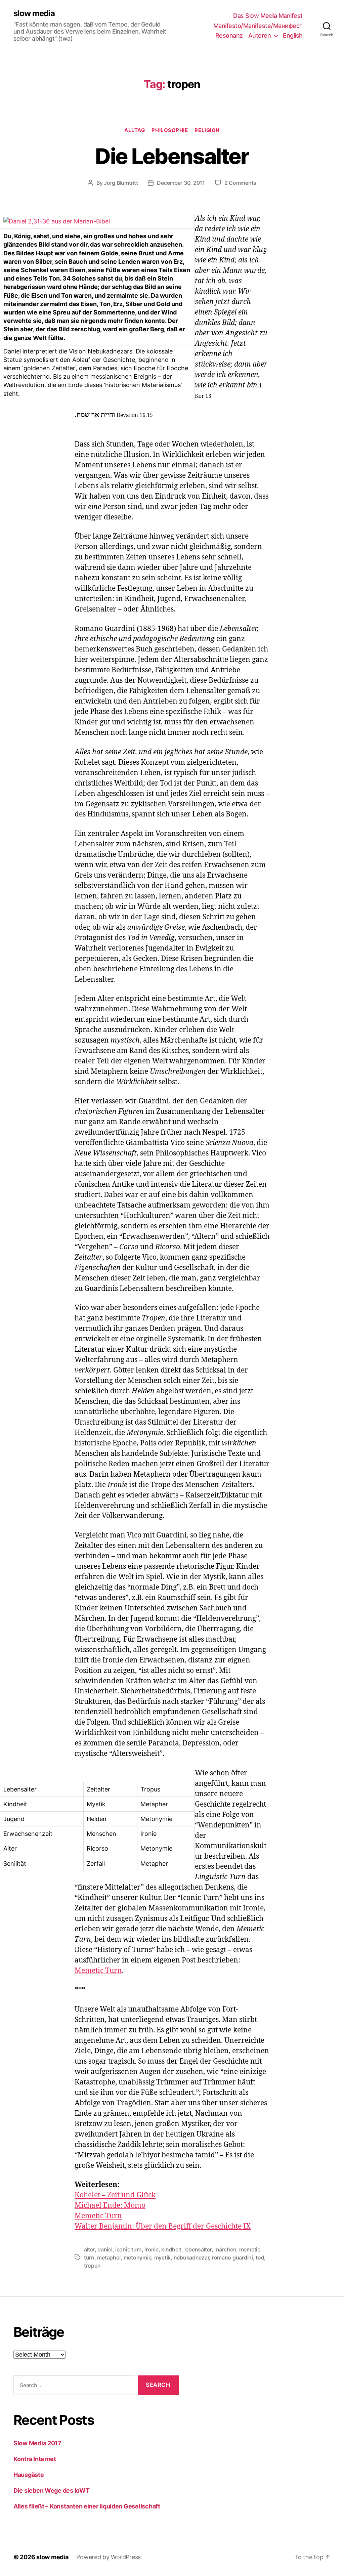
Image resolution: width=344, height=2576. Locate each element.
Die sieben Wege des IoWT (52, 2490)
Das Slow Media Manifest (268, 16)
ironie (151, 2249)
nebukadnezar (191, 2257)
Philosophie (170, 130)
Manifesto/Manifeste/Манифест (258, 26)
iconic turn (128, 2249)
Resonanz (229, 35)
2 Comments (240, 183)
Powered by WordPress (109, 2557)
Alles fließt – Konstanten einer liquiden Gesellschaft (87, 2506)
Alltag (135, 130)
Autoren (260, 35)
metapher (109, 2257)
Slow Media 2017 (37, 2443)
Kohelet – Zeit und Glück (115, 2195)
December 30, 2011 (181, 183)
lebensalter (198, 2249)
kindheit (171, 2249)
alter (89, 2249)
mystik (162, 2257)
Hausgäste (29, 2475)
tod (260, 2257)
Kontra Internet (35, 2459)
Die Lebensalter (172, 156)
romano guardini (232, 2257)
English (293, 35)
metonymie (138, 2257)
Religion (207, 130)
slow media (34, 13)
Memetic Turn (98, 1971)
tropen (92, 2266)
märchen (225, 2249)
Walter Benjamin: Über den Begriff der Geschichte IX (163, 2226)
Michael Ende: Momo (110, 2206)
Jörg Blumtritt (121, 183)
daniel (105, 2249)
